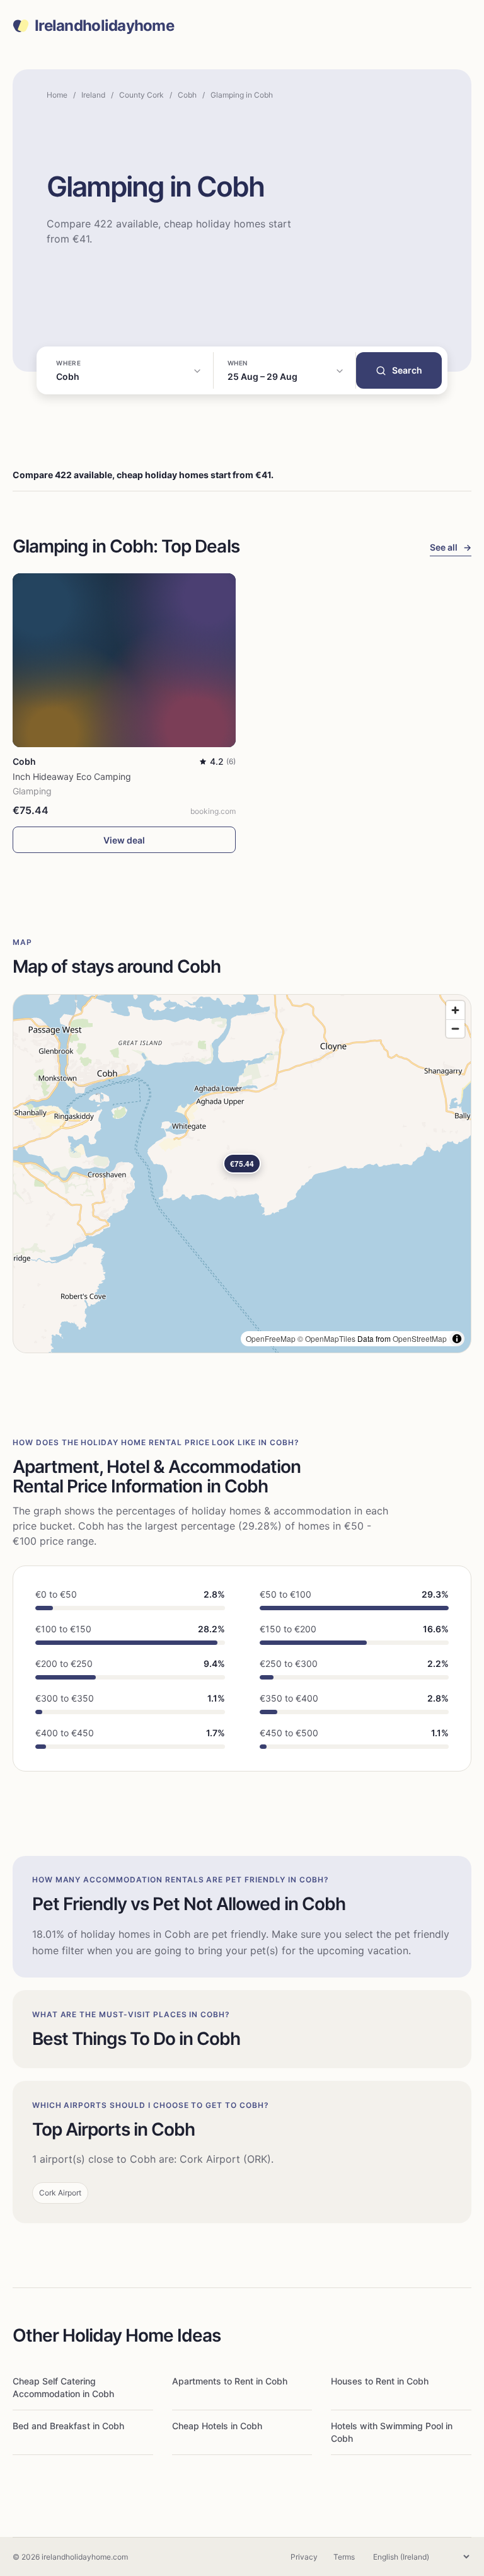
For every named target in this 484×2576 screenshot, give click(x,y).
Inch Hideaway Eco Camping (72, 776)
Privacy (304, 2557)
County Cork (141, 95)
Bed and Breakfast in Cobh (68, 2426)
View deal (124, 840)
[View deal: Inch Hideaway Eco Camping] (124, 660)
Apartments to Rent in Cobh (230, 2381)
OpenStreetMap (420, 1338)
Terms (344, 2557)
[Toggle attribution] (457, 1339)
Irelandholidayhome (104, 26)
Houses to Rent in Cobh (380, 2381)
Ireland (93, 95)
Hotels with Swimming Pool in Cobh (392, 2432)
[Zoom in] (455, 1010)
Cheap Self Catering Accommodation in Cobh (63, 2387)
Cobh (187, 95)
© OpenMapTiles (326, 1338)
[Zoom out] (455, 1028)
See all (451, 547)
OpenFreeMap (271, 1338)
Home (57, 95)
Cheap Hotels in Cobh (217, 2426)
